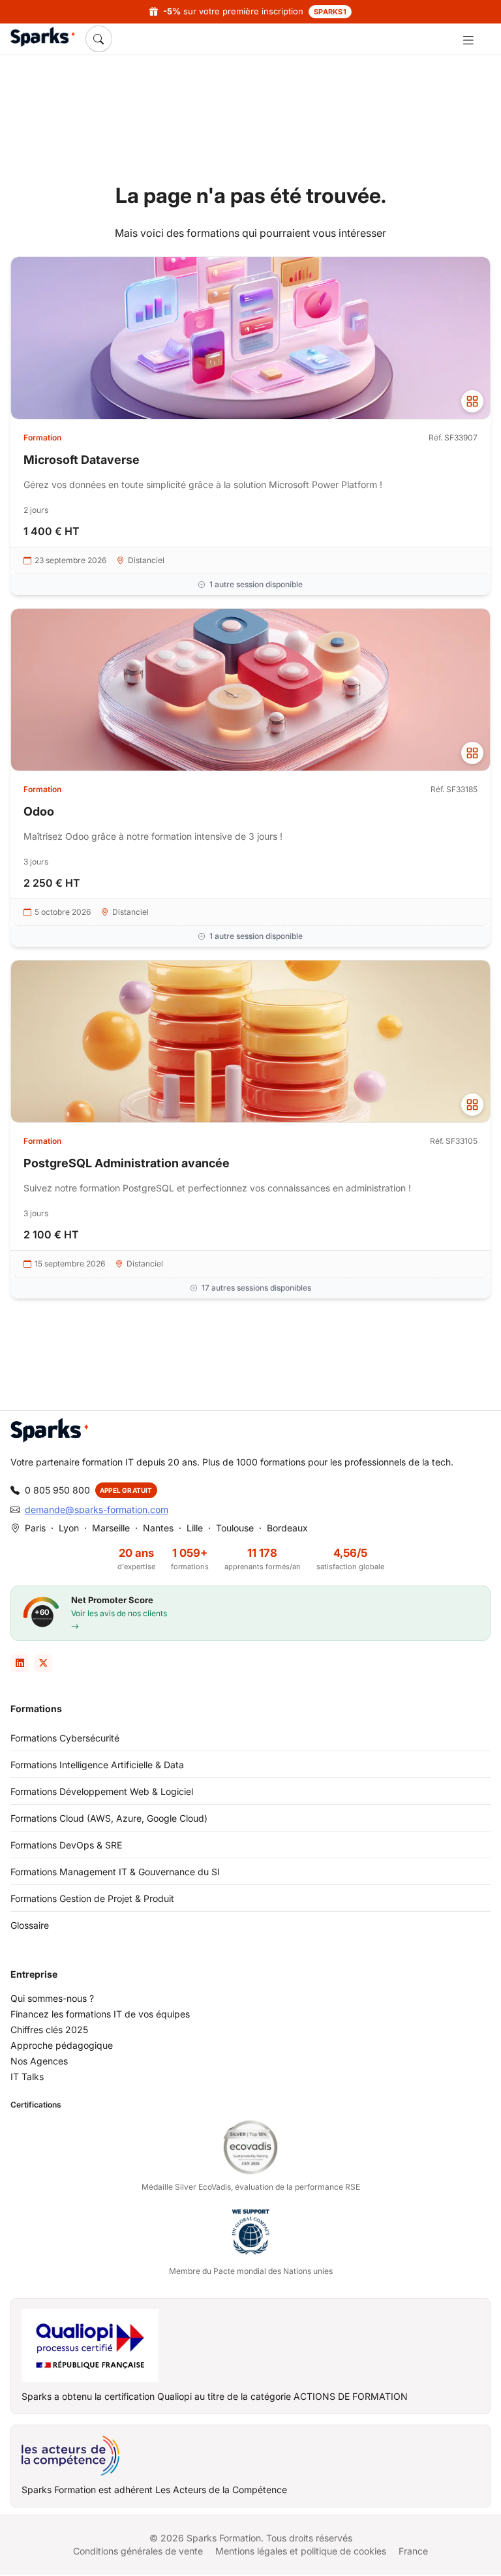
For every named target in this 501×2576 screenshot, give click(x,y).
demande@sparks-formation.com (97, 1510)
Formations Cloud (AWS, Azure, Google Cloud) (109, 1818)
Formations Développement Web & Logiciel (102, 1791)
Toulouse (235, 1528)
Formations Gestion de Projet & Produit (92, 1898)
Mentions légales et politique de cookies (301, 2551)
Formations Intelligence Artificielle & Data (97, 1765)
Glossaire (30, 1925)
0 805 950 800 (57, 1490)
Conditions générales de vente (138, 2551)
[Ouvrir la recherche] (99, 38)
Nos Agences (39, 2061)
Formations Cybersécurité (65, 1738)
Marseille (111, 1528)
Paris (35, 1528)
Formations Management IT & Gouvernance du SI (115, 1872)
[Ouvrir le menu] (468, 39)
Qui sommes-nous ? (52, 1998)
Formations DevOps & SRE (66, 1845)
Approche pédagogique (62, 2045)
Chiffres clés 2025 (49, 2030)
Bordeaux (287, 1528)
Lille (195, 1528)
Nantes (158, 1528)
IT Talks (27, 2077)
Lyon (69, 1528)
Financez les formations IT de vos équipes (100, 2014)
